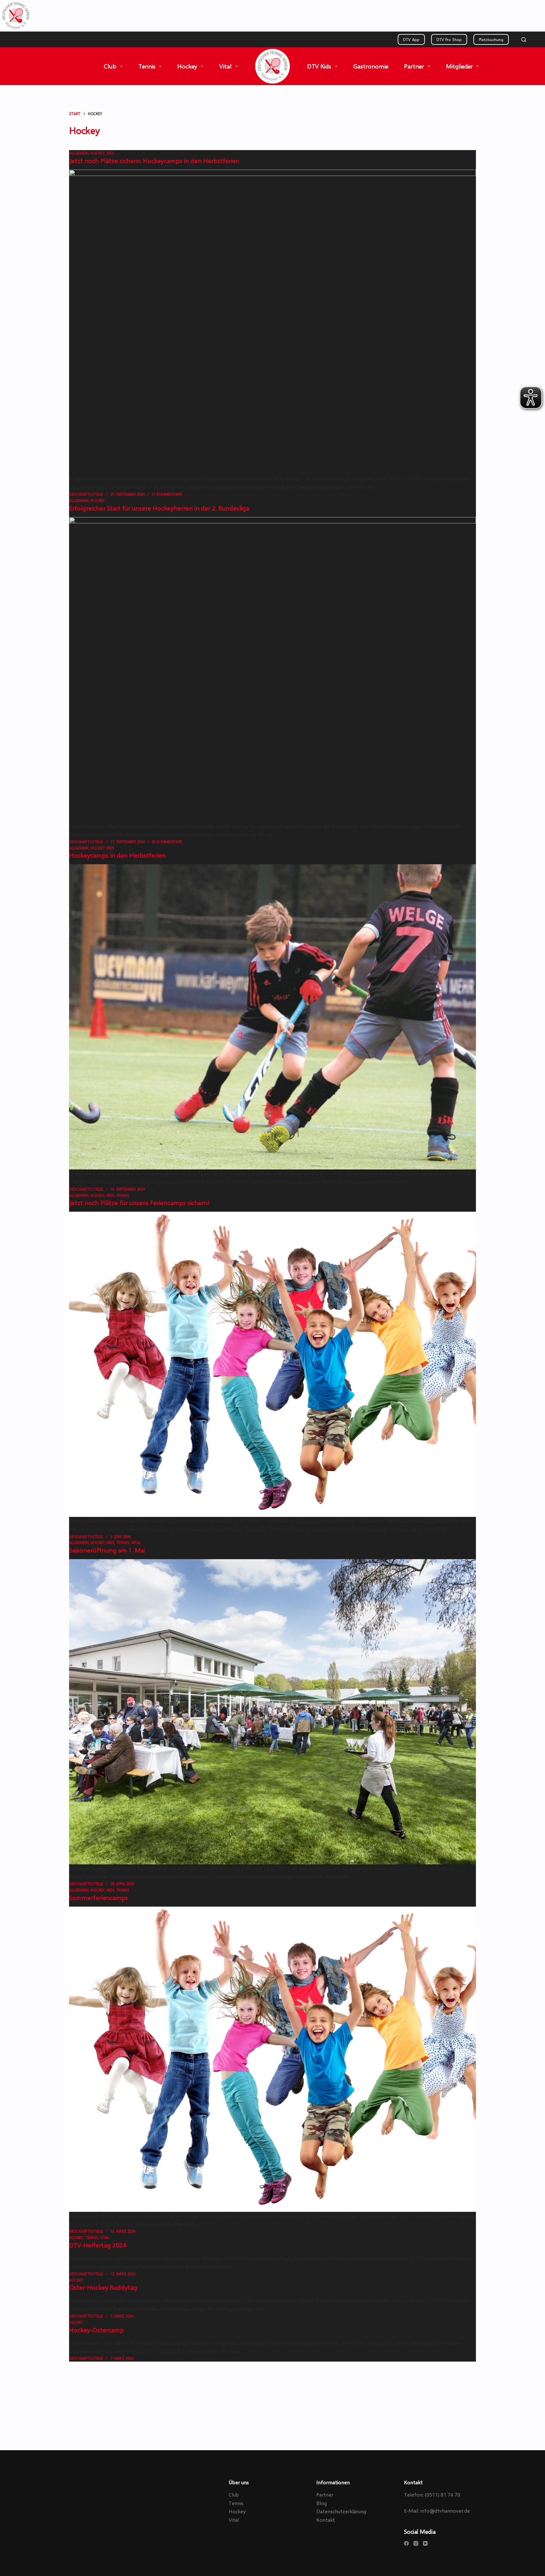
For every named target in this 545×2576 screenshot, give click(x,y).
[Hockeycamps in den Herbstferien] (272, 1017)
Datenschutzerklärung (341, 2511)
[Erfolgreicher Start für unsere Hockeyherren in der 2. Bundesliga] (272, 670)
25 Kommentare (167, 842)
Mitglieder (459, 66)
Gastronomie (371, 66)
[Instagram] (416, 2543)
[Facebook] (406, 2543)
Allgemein (79, 153)
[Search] (524, 40)
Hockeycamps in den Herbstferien (117, 855)
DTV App (411, 39)
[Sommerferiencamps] (272, 2059)
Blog (322, 2503)
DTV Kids (319, 66)
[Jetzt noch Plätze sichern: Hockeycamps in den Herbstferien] (272, 322)
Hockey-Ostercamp (96, 2330)
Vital (225, 66)
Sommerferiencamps (99, 1897)
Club (110, 66)
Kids (111, 153)
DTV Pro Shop (449, 39)
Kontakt (326, 2520)
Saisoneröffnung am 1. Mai (107, 1550)
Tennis (147, 66)
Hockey (187, 66)
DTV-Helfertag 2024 (98, 2245)
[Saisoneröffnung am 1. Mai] (272, 1712)
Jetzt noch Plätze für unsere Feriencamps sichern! (139, 1203)
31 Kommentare (167, 494)
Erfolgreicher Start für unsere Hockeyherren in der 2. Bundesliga (159, 508)
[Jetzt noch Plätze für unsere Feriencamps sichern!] (272, 1364)
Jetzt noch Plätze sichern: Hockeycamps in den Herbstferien (154, 160)
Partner (414, 66)
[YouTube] (425, 2543)
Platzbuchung (491, 39)
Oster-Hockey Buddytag (103, 2287)
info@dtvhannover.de (445, 2511)
